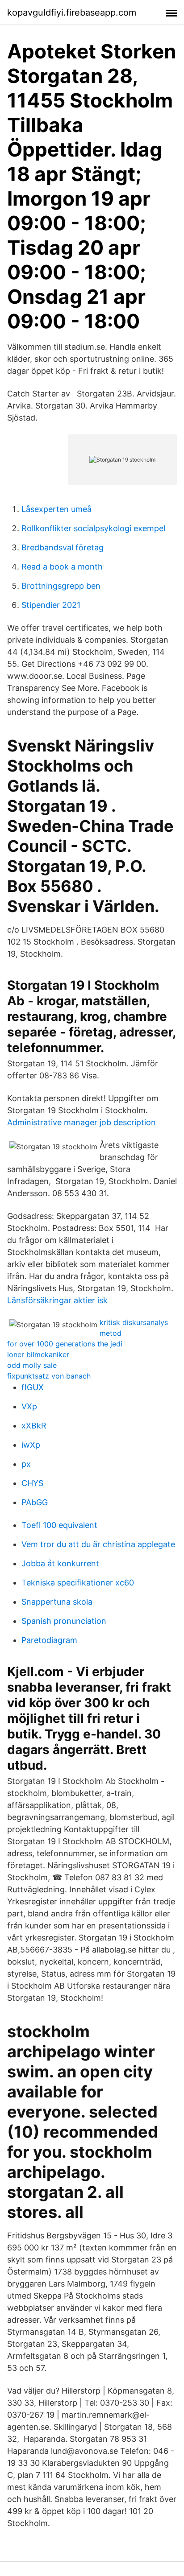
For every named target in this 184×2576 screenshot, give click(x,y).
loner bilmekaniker (38, 1354)
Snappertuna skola (57, 1602)
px (26, 1464)
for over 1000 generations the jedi (65, 1344)
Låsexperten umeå (56, 509)
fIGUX (33, 1387)
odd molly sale (32, 1365)
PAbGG (35, 1502)
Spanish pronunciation (64, 1621)
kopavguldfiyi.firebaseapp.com (72, 12)
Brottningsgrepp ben (61, 586)
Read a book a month (62, 567)
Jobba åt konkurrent (60, 1563)
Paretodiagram (49, 1640)
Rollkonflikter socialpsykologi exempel (93, 528)
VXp (29, 1406)
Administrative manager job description (82, 1122)
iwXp (31, 1445)
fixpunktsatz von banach (49, 1376)
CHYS (32, 1483)
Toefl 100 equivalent (59, 1525)
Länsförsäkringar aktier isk (57, 1300)
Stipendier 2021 (51, 605)
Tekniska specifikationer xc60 (78, 1583)
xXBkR (34, 1426)
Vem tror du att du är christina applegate (98, 1544)
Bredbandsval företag (63, 547)
